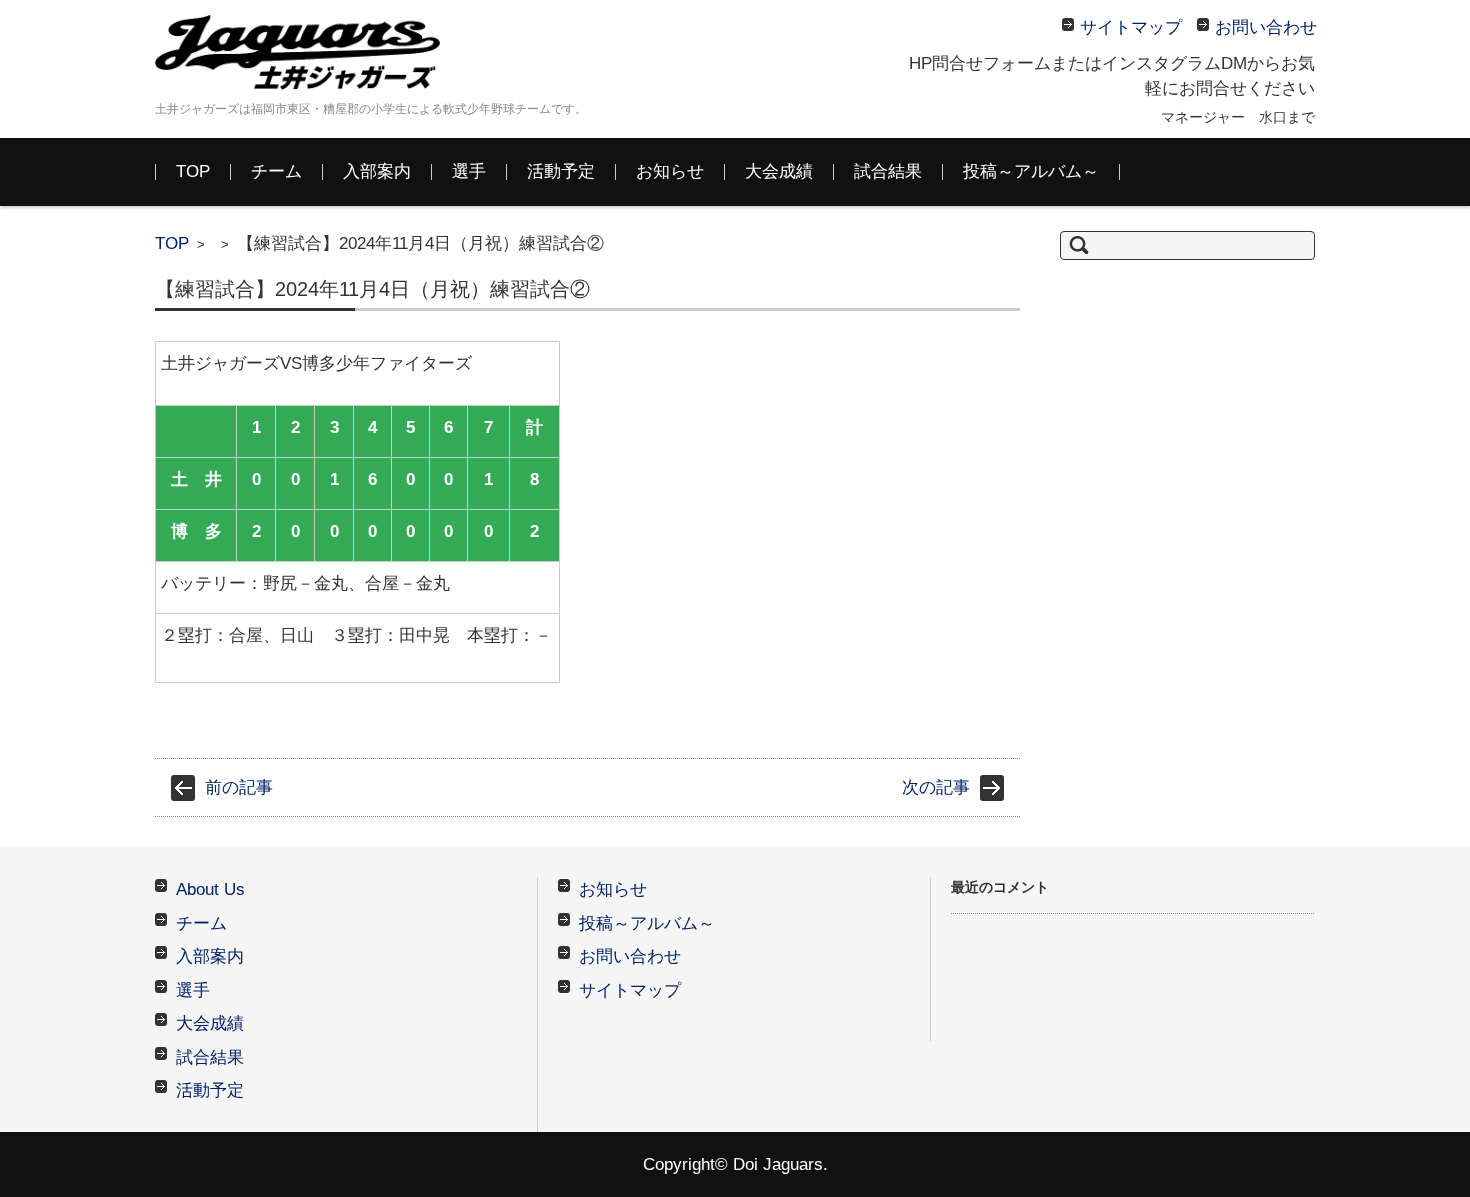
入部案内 (377, 171)
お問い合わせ (630, 956)
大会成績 (779, 171)
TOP (193, 171)
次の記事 (936, 787)
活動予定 (561, 171)
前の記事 (239, 787)
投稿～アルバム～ (1031, 171)
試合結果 (888, 171)
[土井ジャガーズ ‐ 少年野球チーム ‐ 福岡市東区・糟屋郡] (305, 52)
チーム (276, 171)
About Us (210, 889)
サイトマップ (630, 990)
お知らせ (670, 171)
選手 (469, 171)
